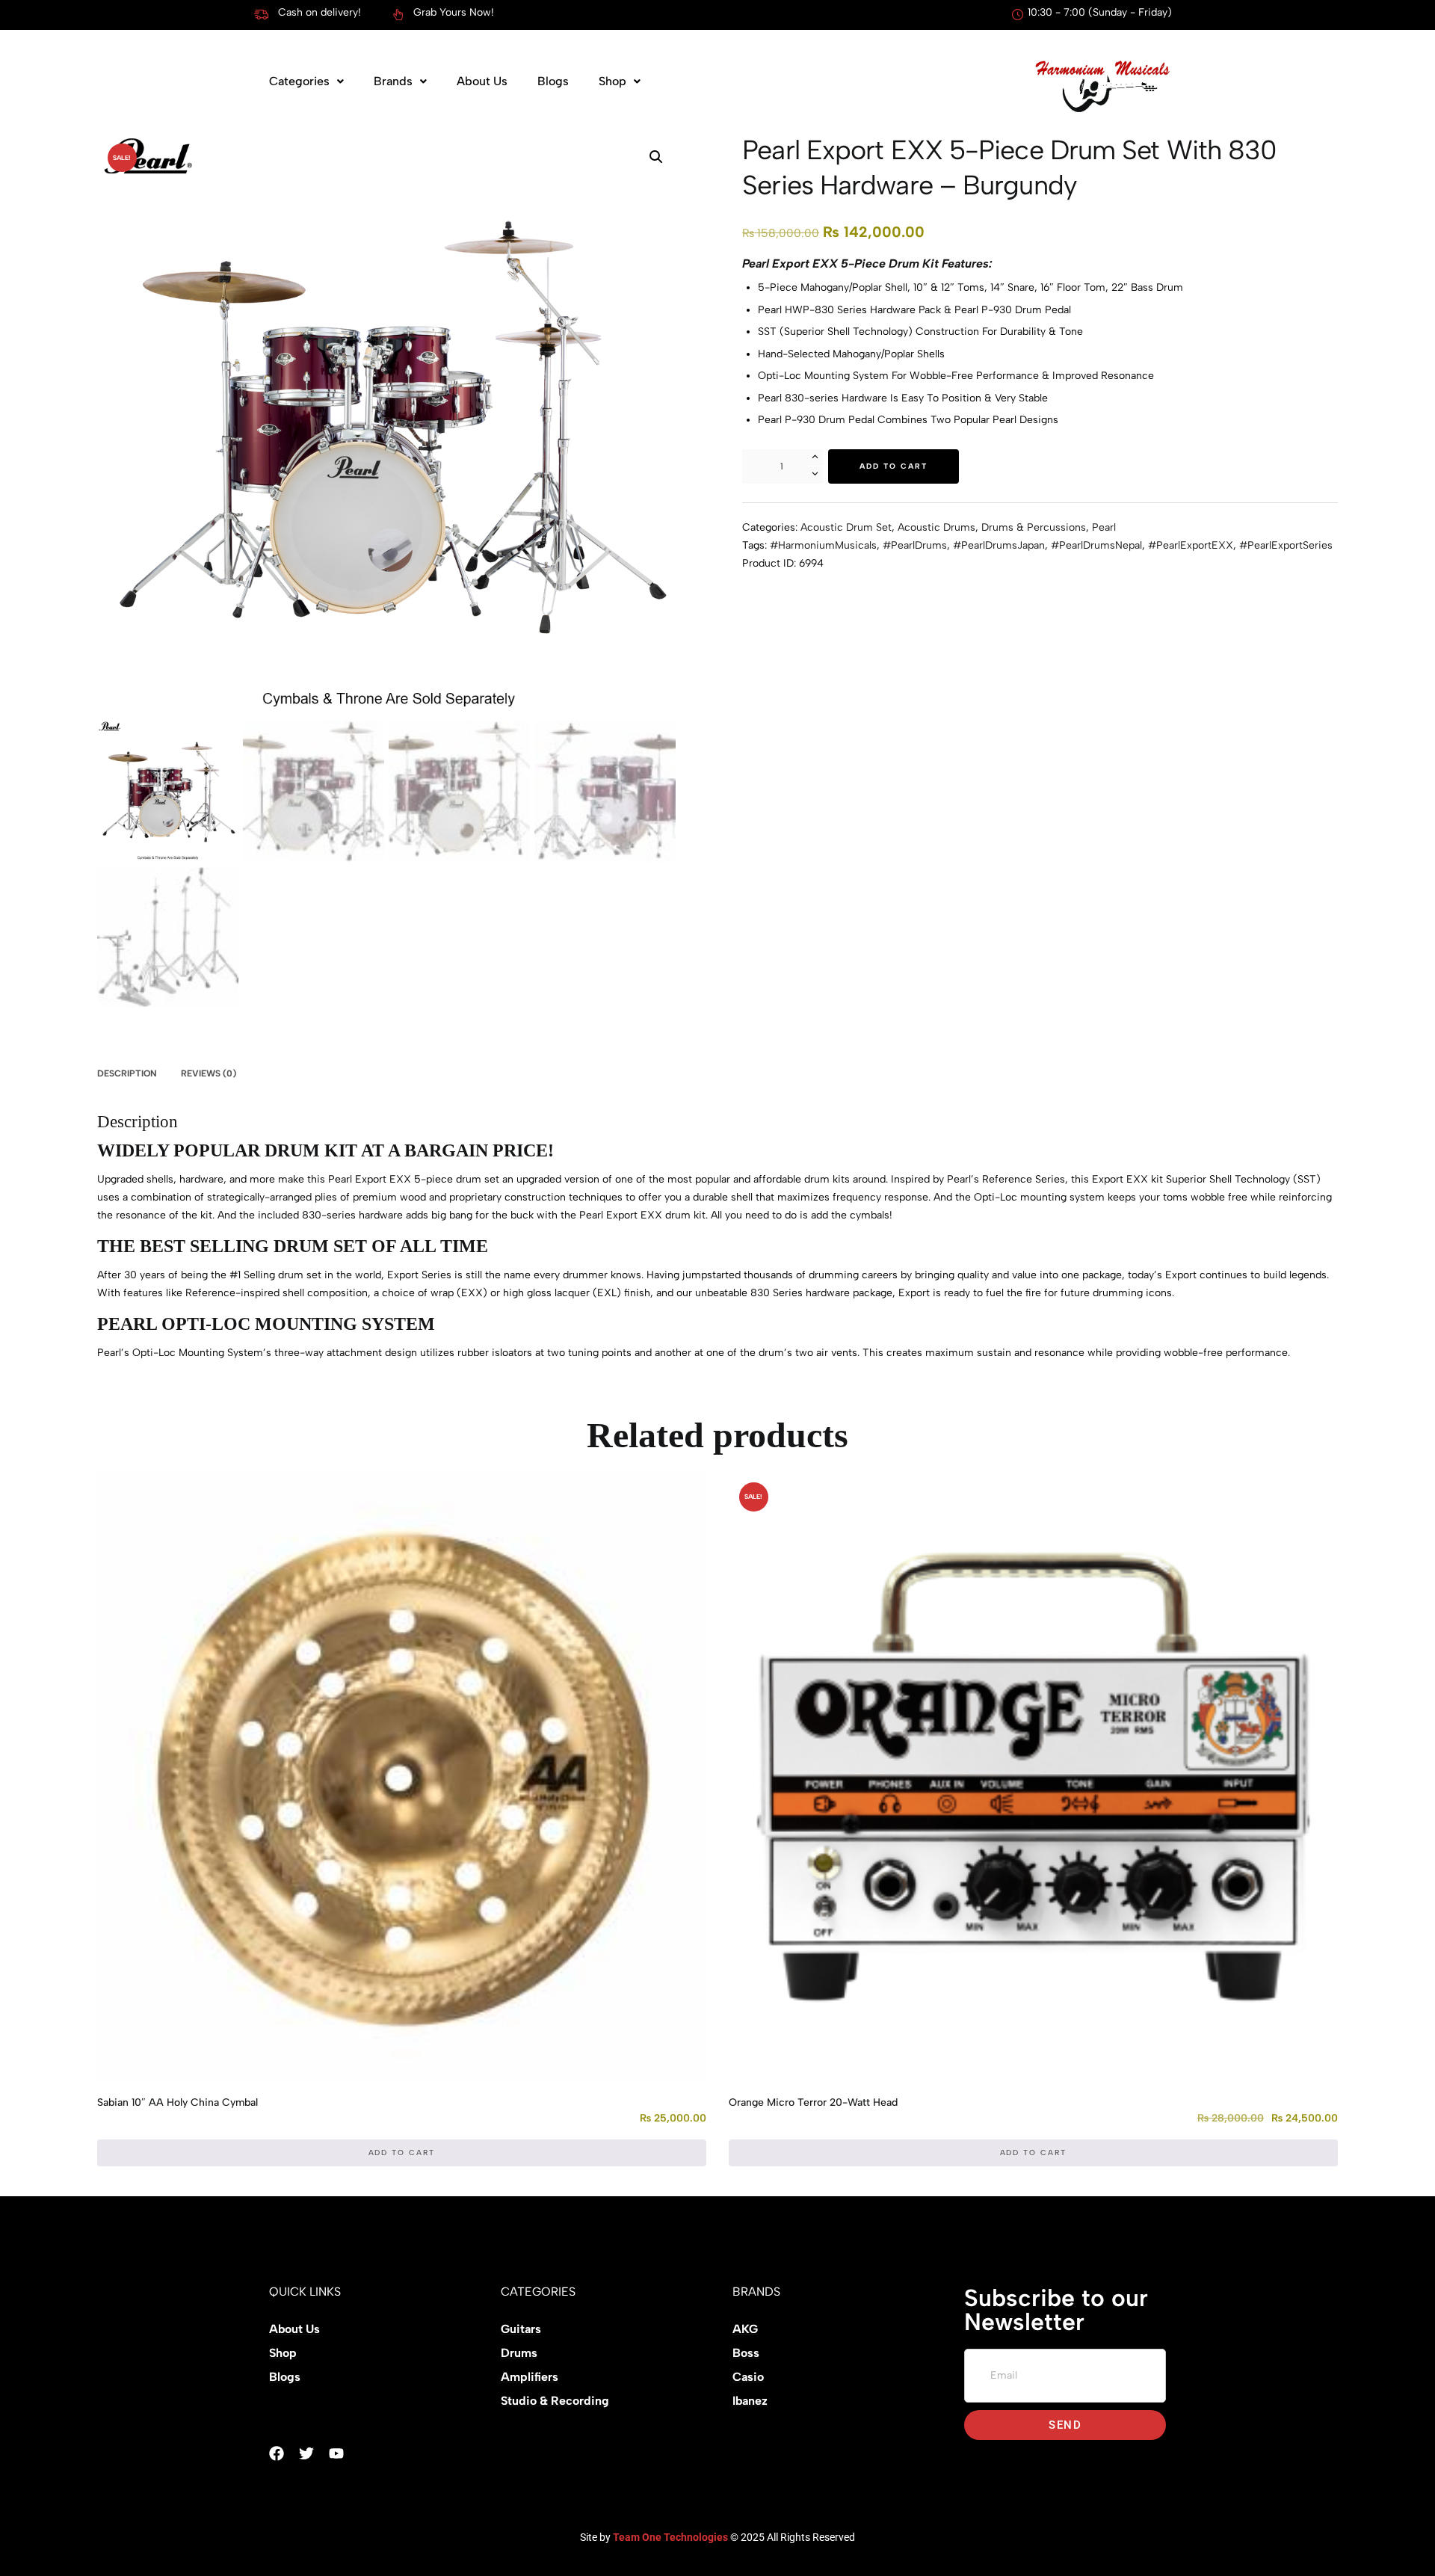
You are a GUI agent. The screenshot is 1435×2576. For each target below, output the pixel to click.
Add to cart (894, 466)
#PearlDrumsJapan (999, 545)
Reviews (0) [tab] (209, 1073)
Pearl (1104, 527)
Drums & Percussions (1034, 527)
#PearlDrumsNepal (1096, 545)
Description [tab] (127, 1073)
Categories (299, 81)
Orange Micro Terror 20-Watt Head (813, 2102)
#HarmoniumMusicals (823, 545)
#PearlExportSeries (1286, 545)
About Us (482, 81)
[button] (306, 81)
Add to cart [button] (402, 2153)
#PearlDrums (915, 545)
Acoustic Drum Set (846, 527)
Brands (393, 81)
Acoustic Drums (936, 527)
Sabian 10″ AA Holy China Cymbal (178, 2102)
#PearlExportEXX (1191, 545)
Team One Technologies (670, 2537)
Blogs (553, 81)
